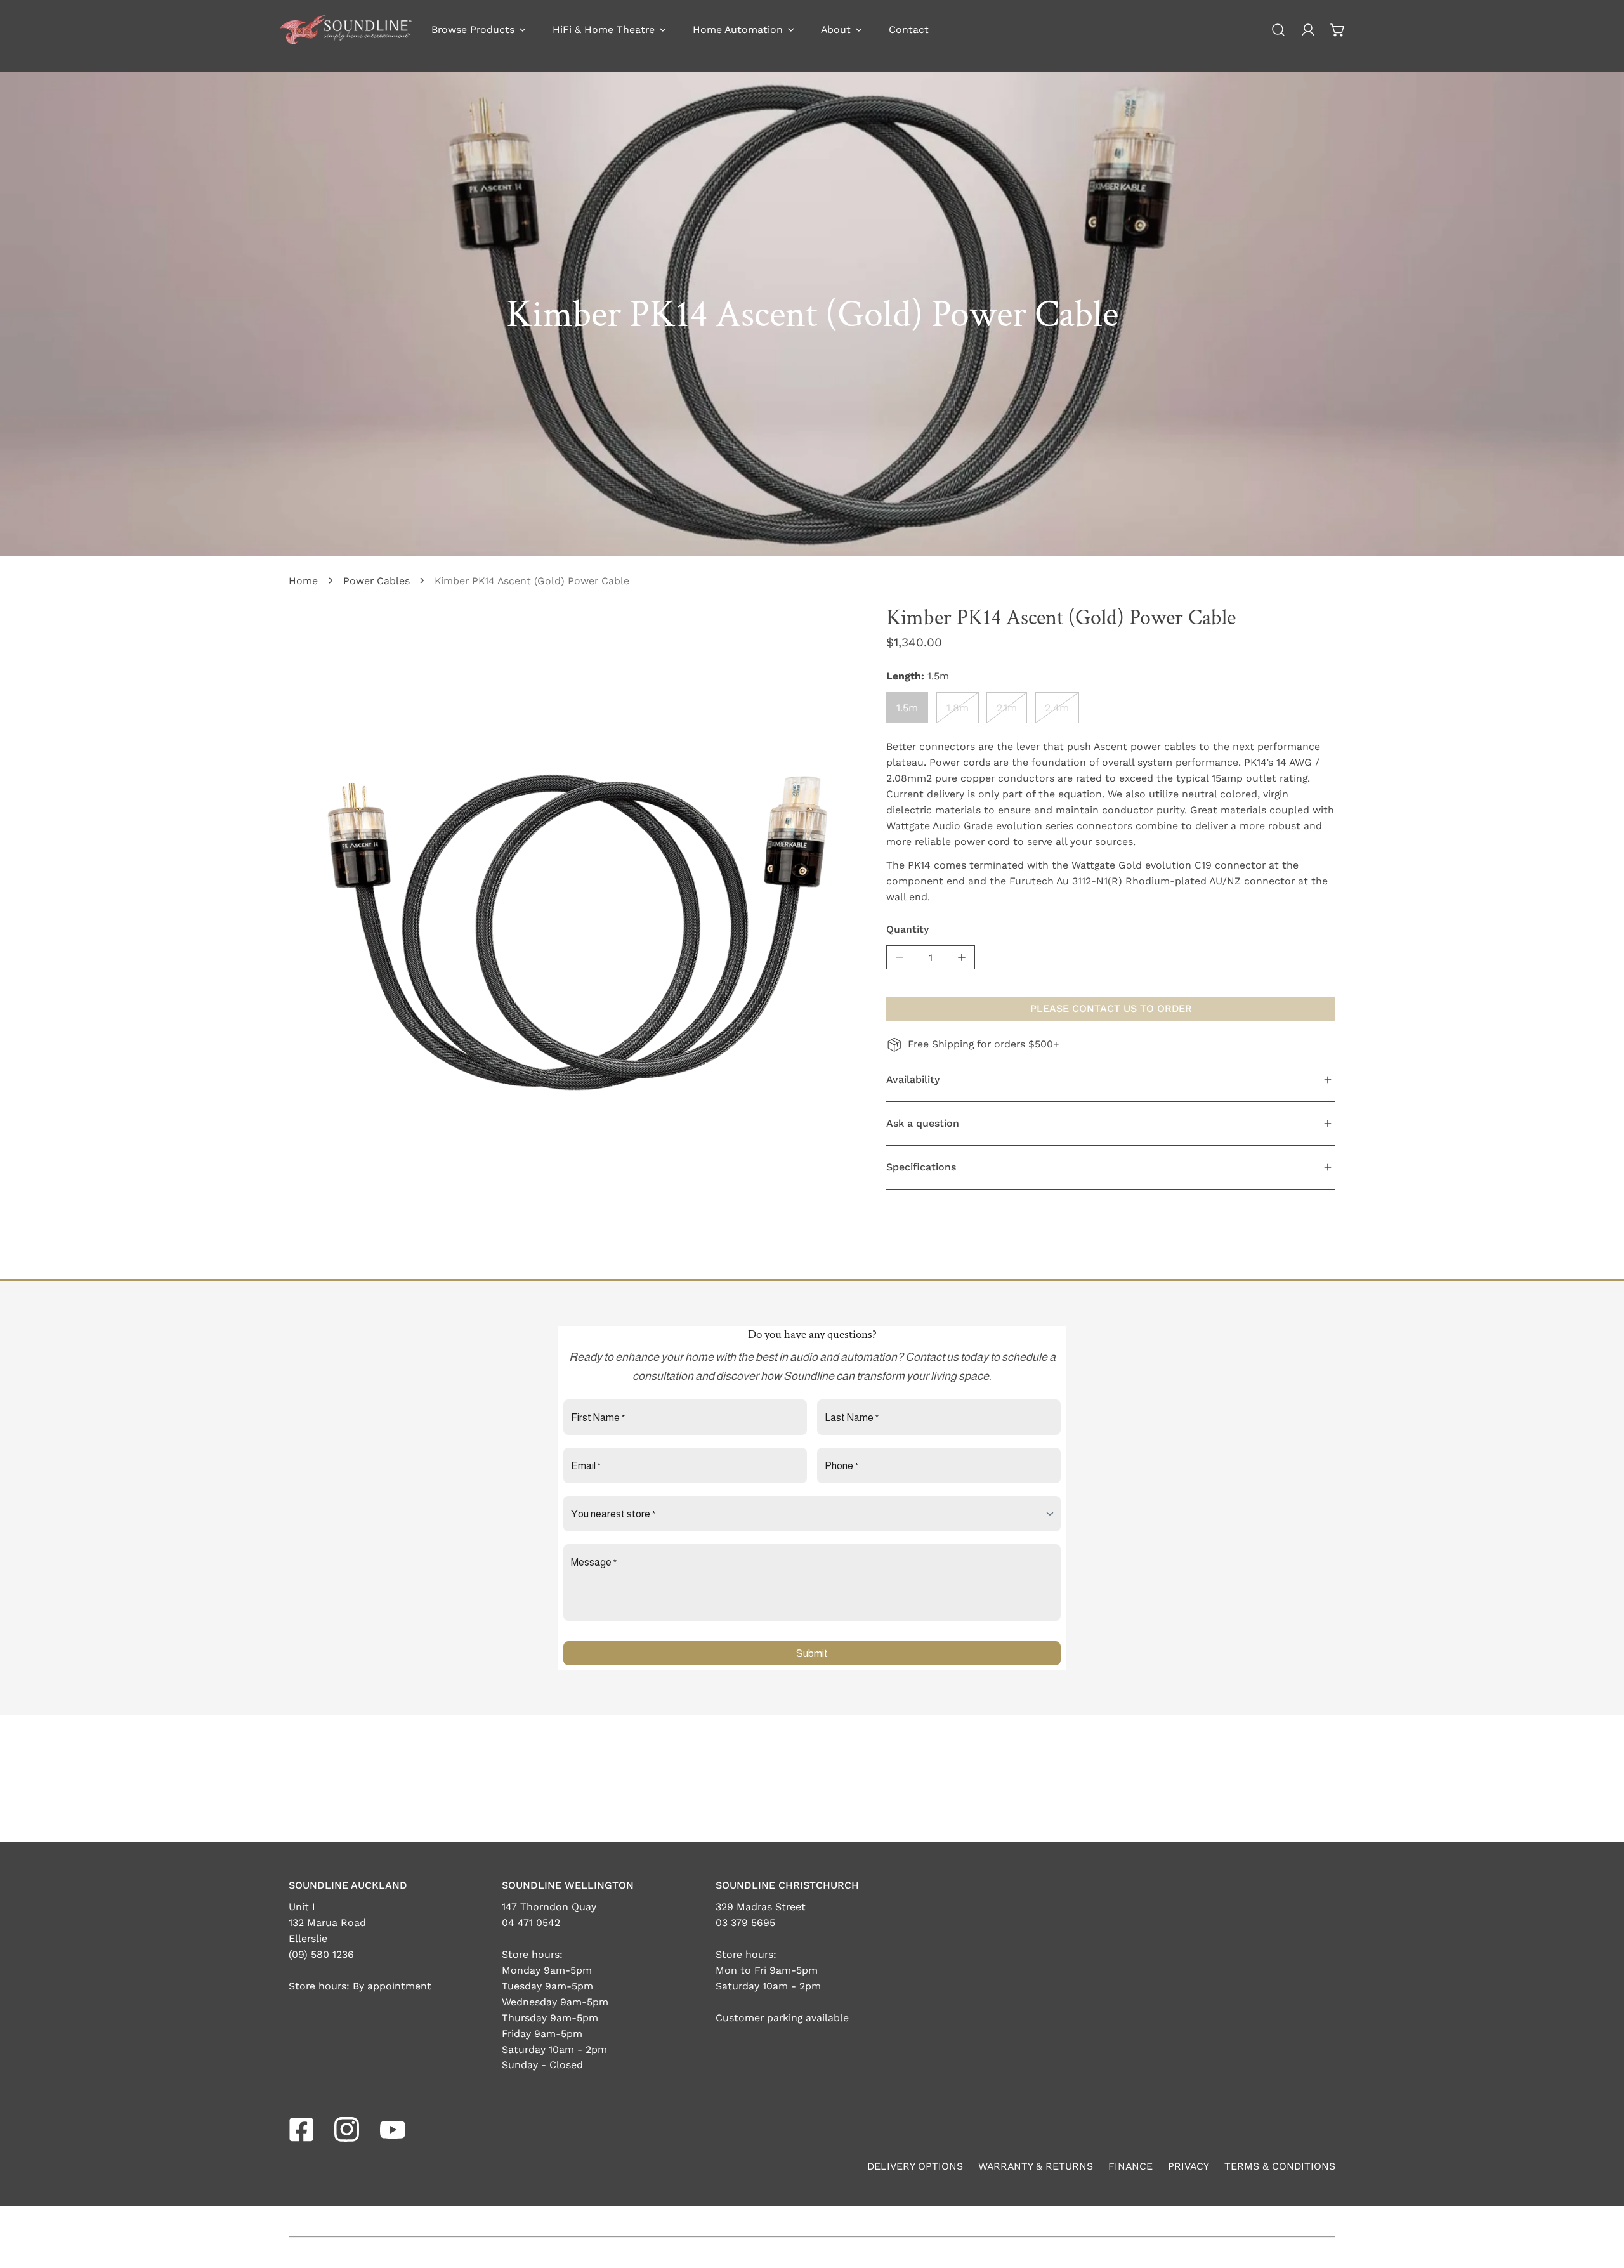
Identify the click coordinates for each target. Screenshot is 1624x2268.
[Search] (1279, 30)
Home (303, 581)
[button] (1338, 30)
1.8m (958, 707)
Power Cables (377, 581)
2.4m (1057, 707)
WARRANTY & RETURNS (1036, 2166)
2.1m (1007, 707)
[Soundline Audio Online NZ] (346, 30)
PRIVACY (1189, 2166)
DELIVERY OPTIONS (915, 2166)
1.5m (907, 707)
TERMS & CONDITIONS (1280, 2166)
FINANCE (1130, 2166)
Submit (812, 1654)
